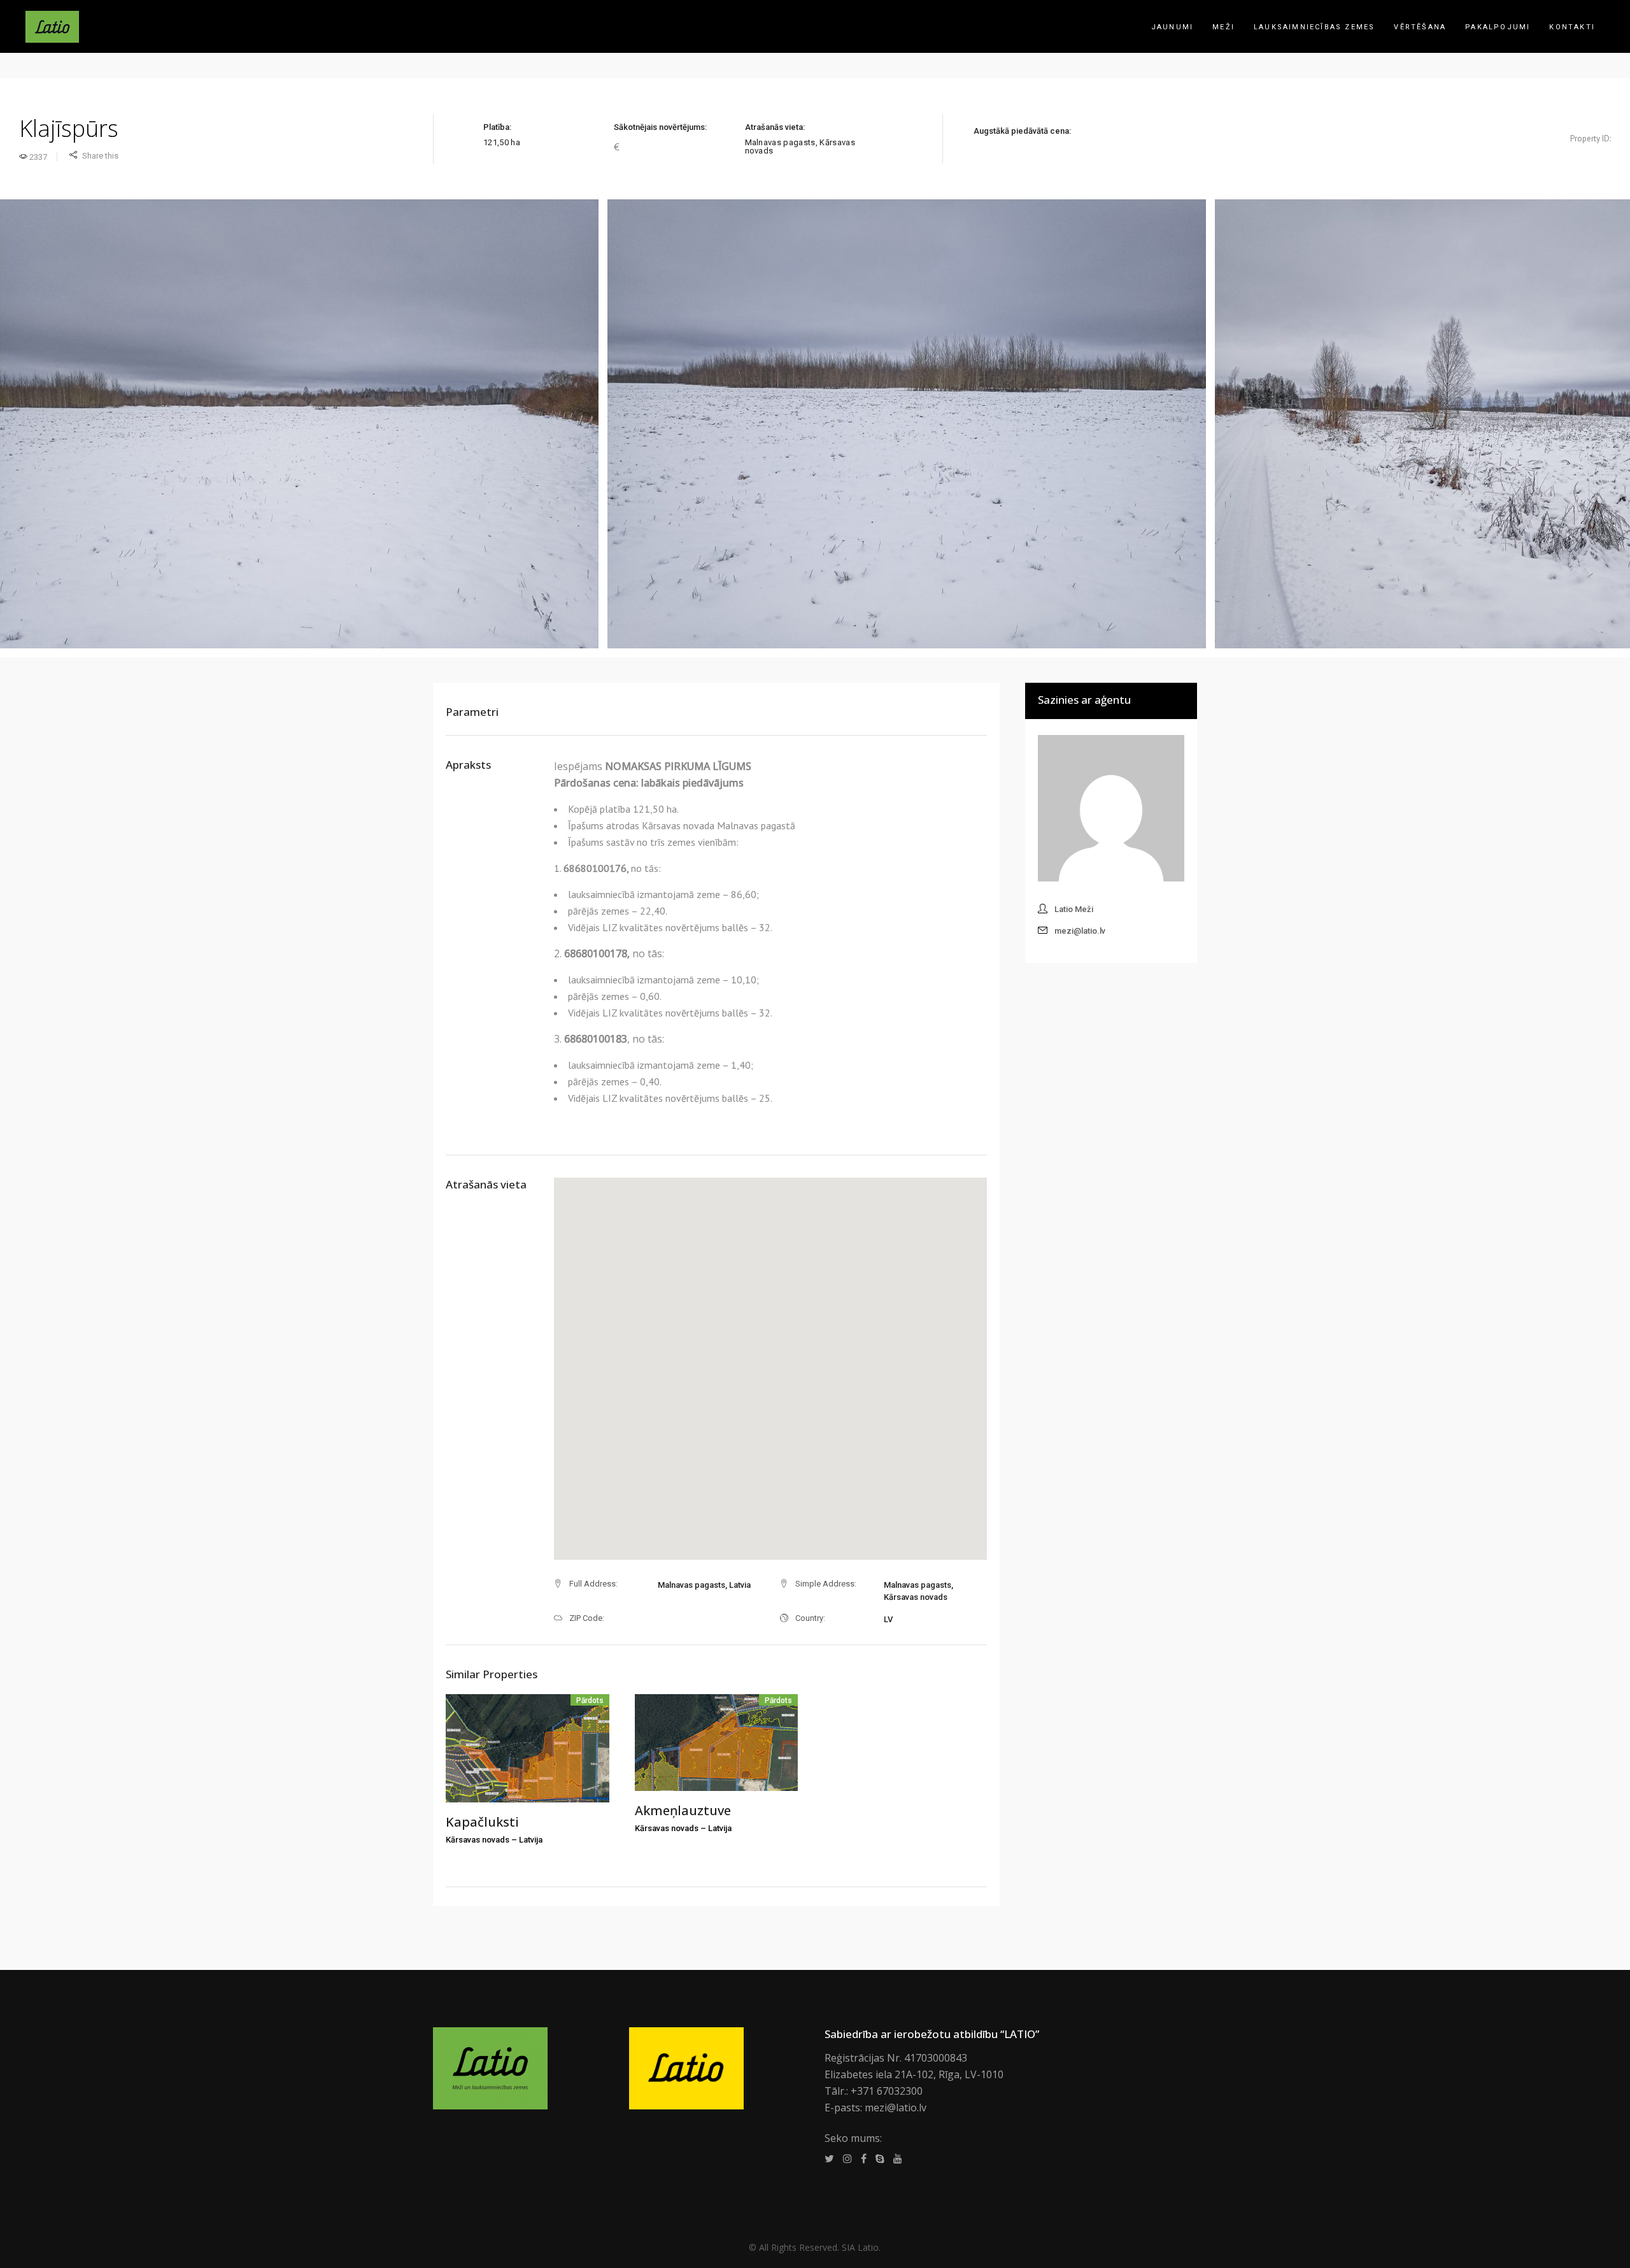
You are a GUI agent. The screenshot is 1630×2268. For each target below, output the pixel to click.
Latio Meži (1074, 909)
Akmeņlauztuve (683, 1810)
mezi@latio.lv (1080, 931)
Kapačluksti (482, 1822)
